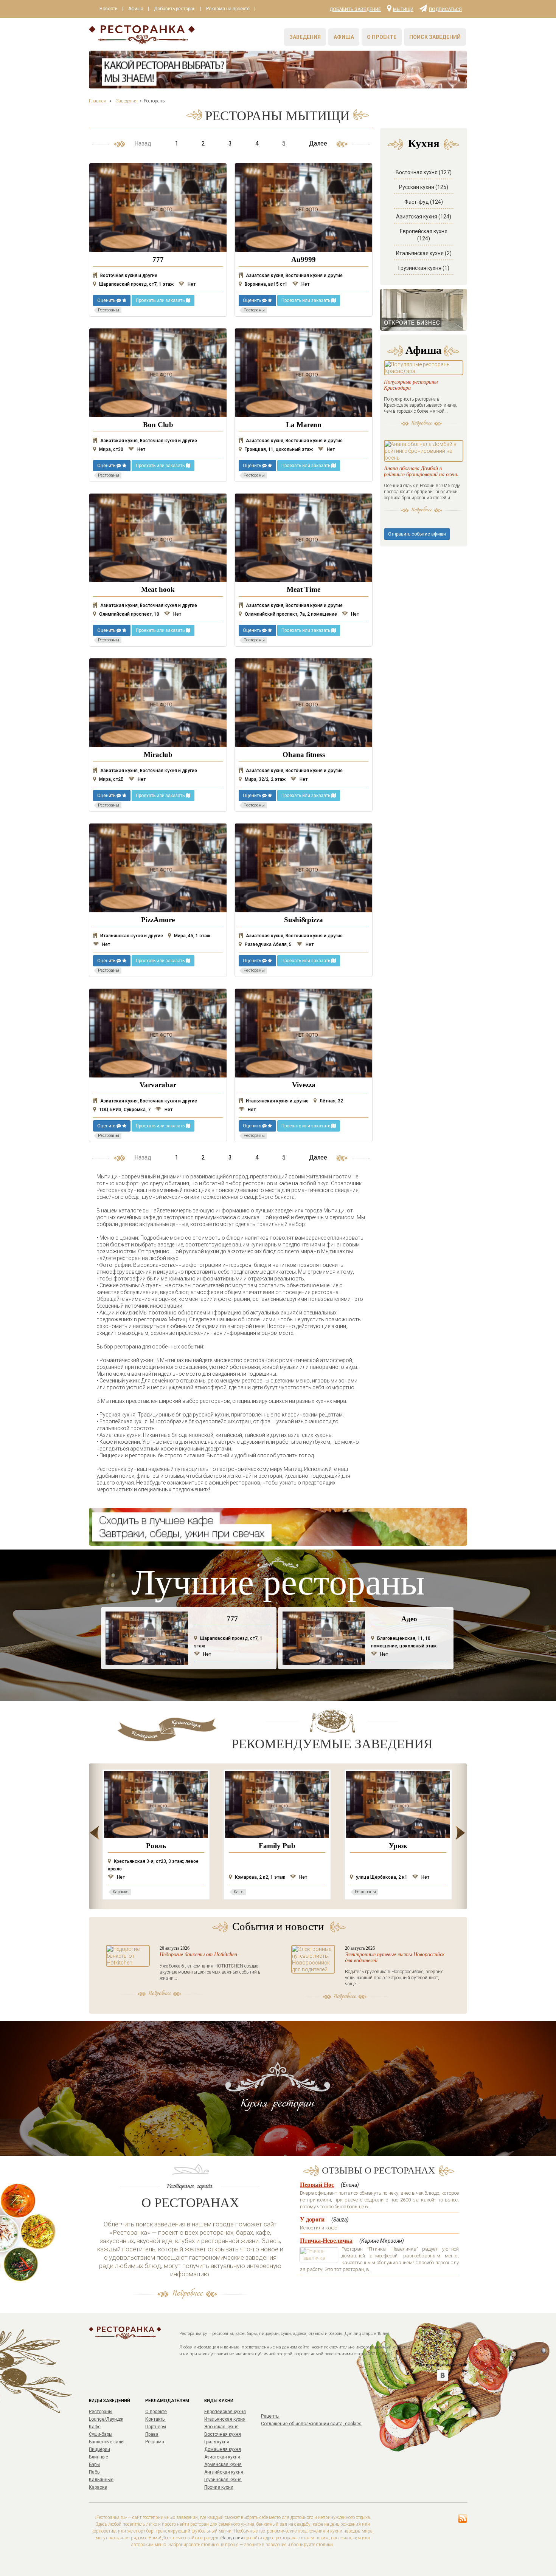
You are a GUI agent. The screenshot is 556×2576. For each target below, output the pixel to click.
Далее (318, 143)
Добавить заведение (355, 9)
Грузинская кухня (223, 2480)
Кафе (95, 2427)
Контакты (155, 2419)
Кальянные (101, 2480)
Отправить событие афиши (417, 534)
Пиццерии (99, 2449)
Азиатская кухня (222, 2457)
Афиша (136, 9)
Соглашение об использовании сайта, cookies (311, 2424)
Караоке (98, 2487)
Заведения (305, 37)
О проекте (382, 37)
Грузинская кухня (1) (424, 268)
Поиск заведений (435, 37)
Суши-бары (101, 2434)
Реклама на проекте (228, 9)
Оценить (107, 300)
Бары (94, 2465)
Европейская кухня (225, 2412)
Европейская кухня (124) (424, 235)
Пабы (95, 2472)
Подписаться (445, 9)
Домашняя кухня (223, 2449)
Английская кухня (224, 2472)
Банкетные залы (107, 2442)
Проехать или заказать (161, 300)
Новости (109, 9)
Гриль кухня (217, 2442)
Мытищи (403, 9)
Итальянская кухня (225, 2419)
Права (152, 2434)
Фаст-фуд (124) (424, 202)
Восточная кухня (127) (424, 172)
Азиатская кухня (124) (424, 217)
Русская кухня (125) (424, 187)
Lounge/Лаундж (106, 2419)
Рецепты (270, 2416)
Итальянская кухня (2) (424, 253)
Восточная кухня (223, 2434)
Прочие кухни (219, 2487)
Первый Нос (317, 2185)
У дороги (312, 2219)
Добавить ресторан (175, 9)
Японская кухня (221, 2427)
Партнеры (156, 2427)
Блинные (99, 2457)
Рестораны (101, 2412)
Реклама (155, 2442)
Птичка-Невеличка (326, 2241)
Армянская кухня (223, 2465)
